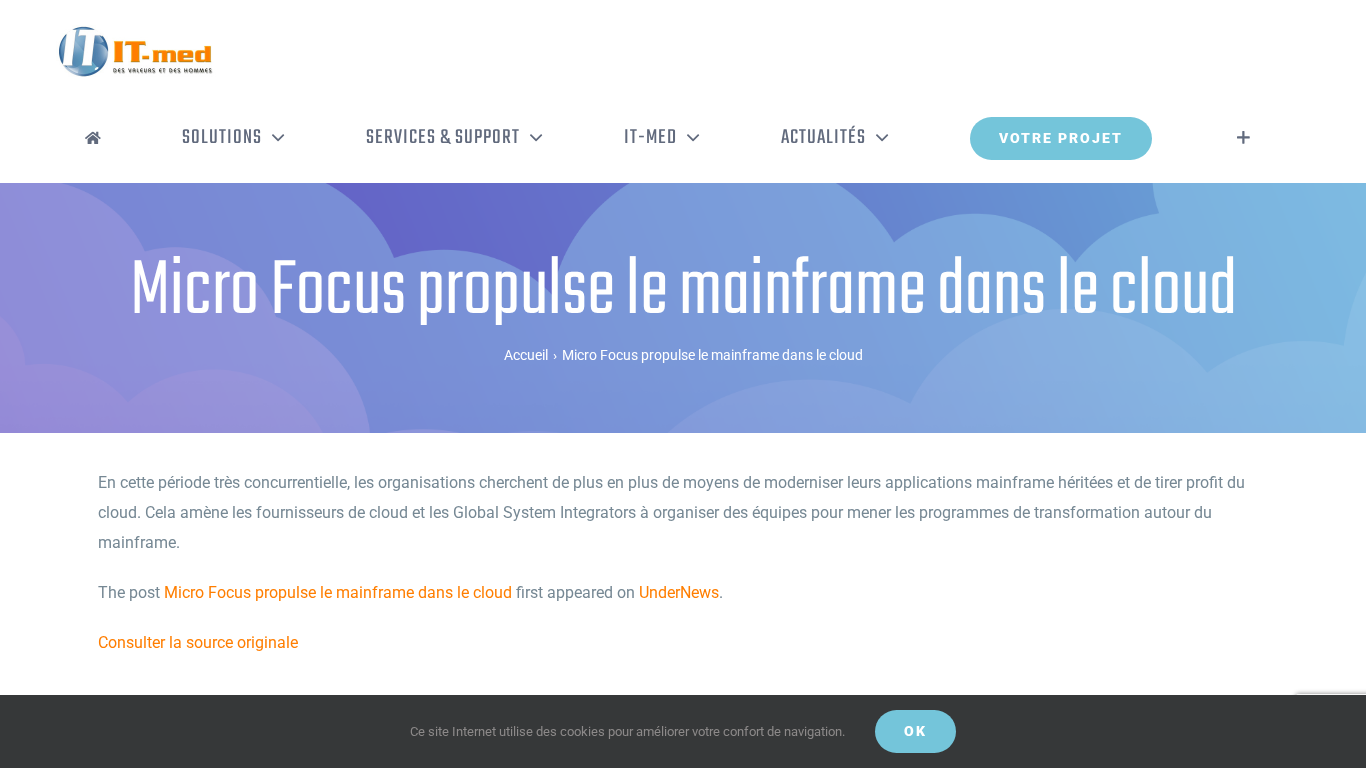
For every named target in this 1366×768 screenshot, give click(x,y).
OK (915, 731)
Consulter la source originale (198, 642)
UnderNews (679, 592)
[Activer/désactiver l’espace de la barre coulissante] (1243, 138)
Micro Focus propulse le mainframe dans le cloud (338, 592)
